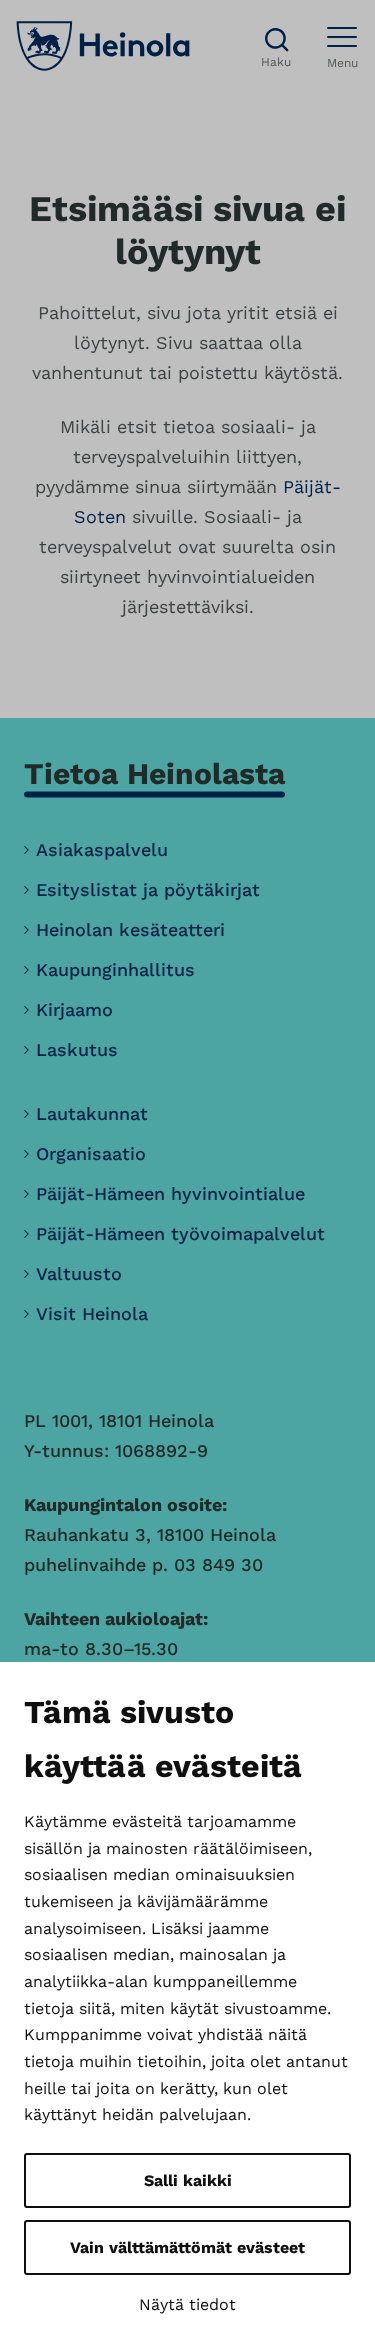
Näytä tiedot (187, 2304)
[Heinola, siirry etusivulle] (103, 46)
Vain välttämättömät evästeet (187, 2247)
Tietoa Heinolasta (154, 773)
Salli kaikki (188, 2180)
